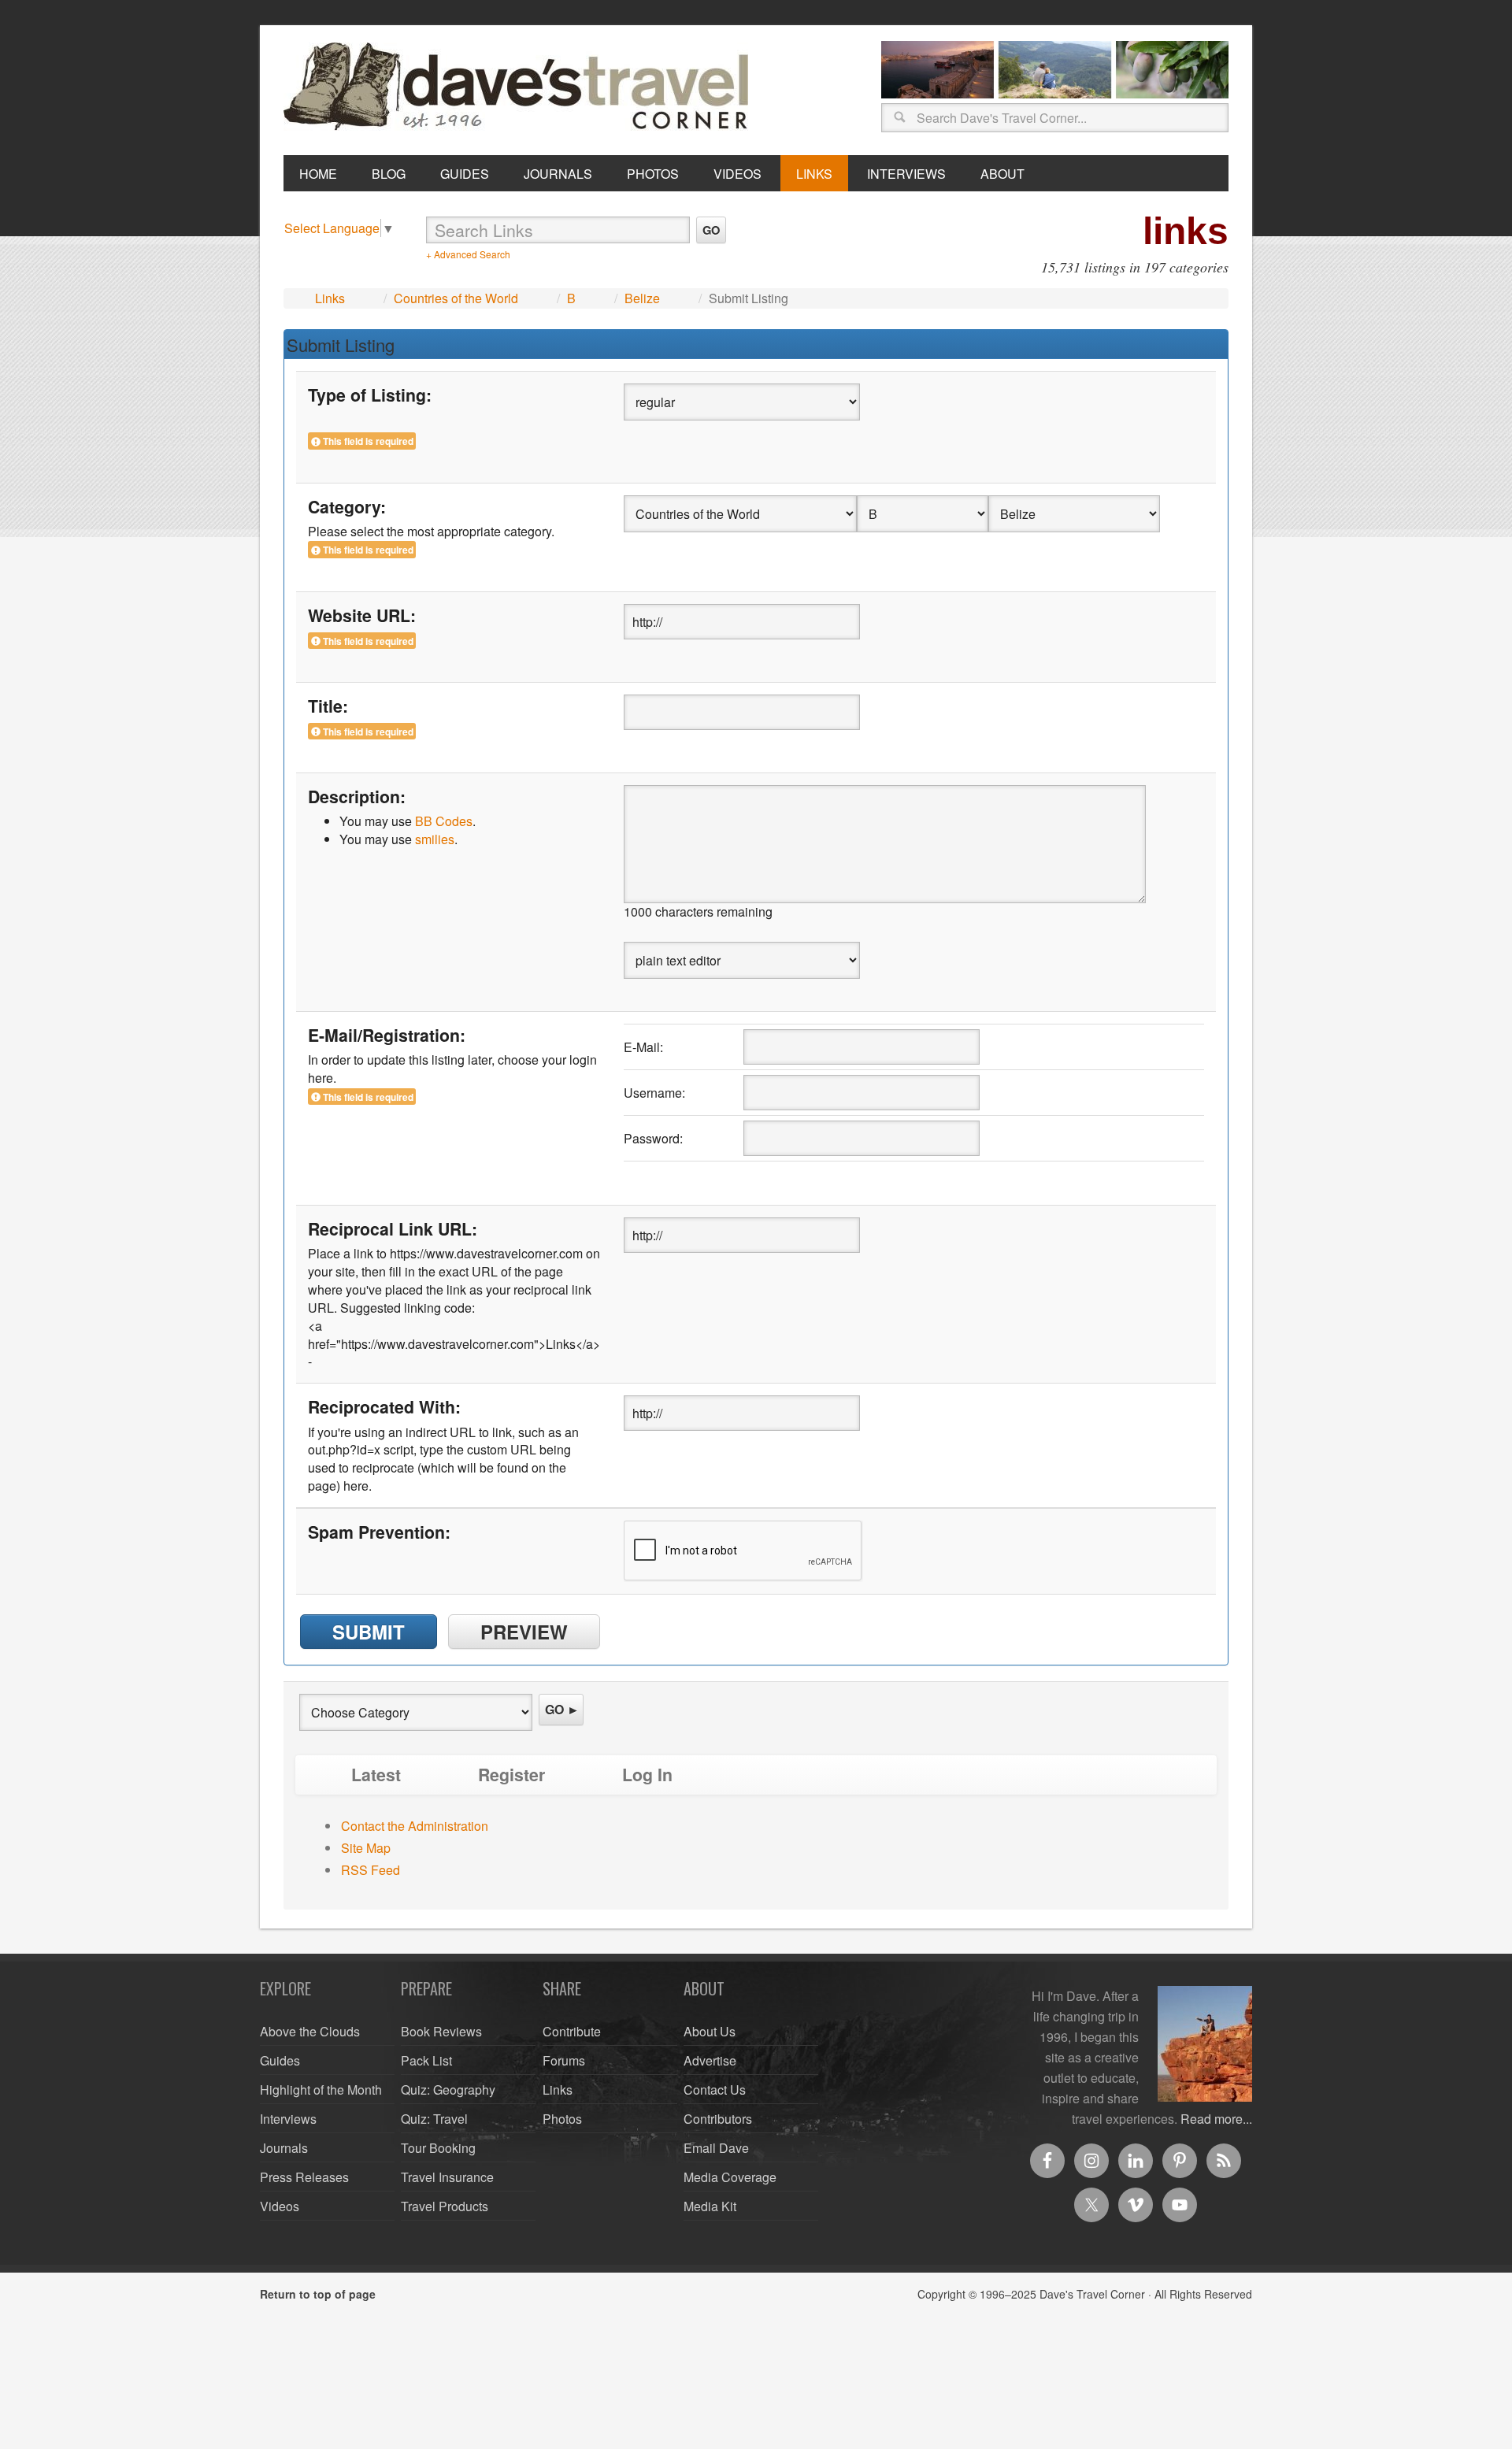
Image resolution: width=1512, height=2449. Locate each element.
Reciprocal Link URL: (393, 1229)
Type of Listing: (370, 395)
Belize (642, 298)
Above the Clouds (310, 2031)
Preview (524, 1632)
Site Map (366, 1848)
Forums (564, 2060)
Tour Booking (438, 2148)
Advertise (710, 2060)
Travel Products (445, 2206)
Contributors (718, 2119)
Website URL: (362, 616)
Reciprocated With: (384, 1407)
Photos (562, 2119)
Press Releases (304, 2177)
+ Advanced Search (468, 254)
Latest (376, 1775)
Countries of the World (456, 298)
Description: (357, 797)
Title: (328, 706)
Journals (284, 2148)
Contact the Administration (415, 1826)
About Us (710, 2031)
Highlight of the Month (321, 2090)
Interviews (288, 2119)
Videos (280, 2206)
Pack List (426, 2060)
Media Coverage (730, 2177)
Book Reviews (441, 2031)
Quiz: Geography (448, 2090)
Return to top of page (318, 2294)
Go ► (562, 1709)
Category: (347, 507)
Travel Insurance (447, 2177)
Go (711, 230)
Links (330, 298)
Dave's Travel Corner (520, 87)
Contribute (572, 2031)
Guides (280, 2060)
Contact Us (715, 2090)
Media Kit (710, 2206)
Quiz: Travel (434, 2119)
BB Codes (444, 821)
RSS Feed (371, 1870)
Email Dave (716, 2148)
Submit (369, 1632)
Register (511, 1775)
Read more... (1216, 2119)
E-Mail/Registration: (387, 1036)
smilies (435, 839)
